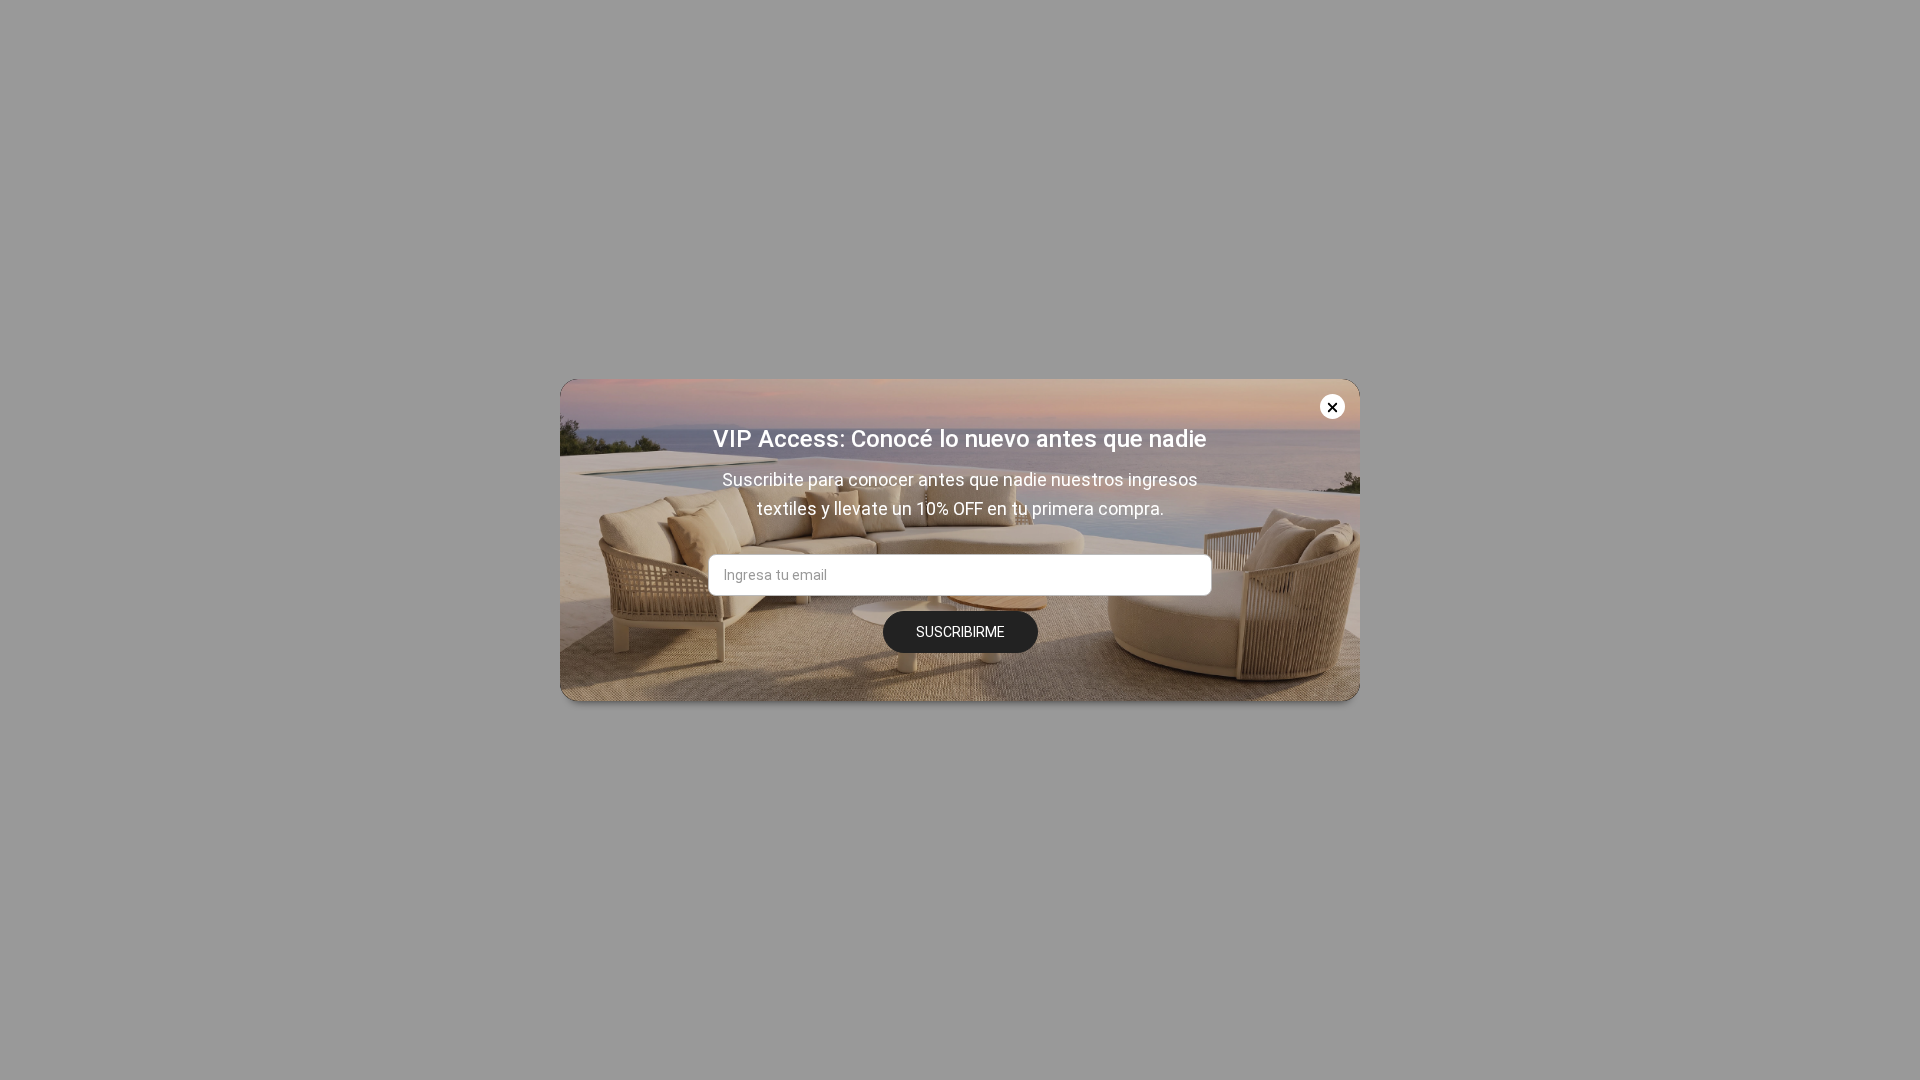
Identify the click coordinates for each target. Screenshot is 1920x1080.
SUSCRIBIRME (960, 632)
